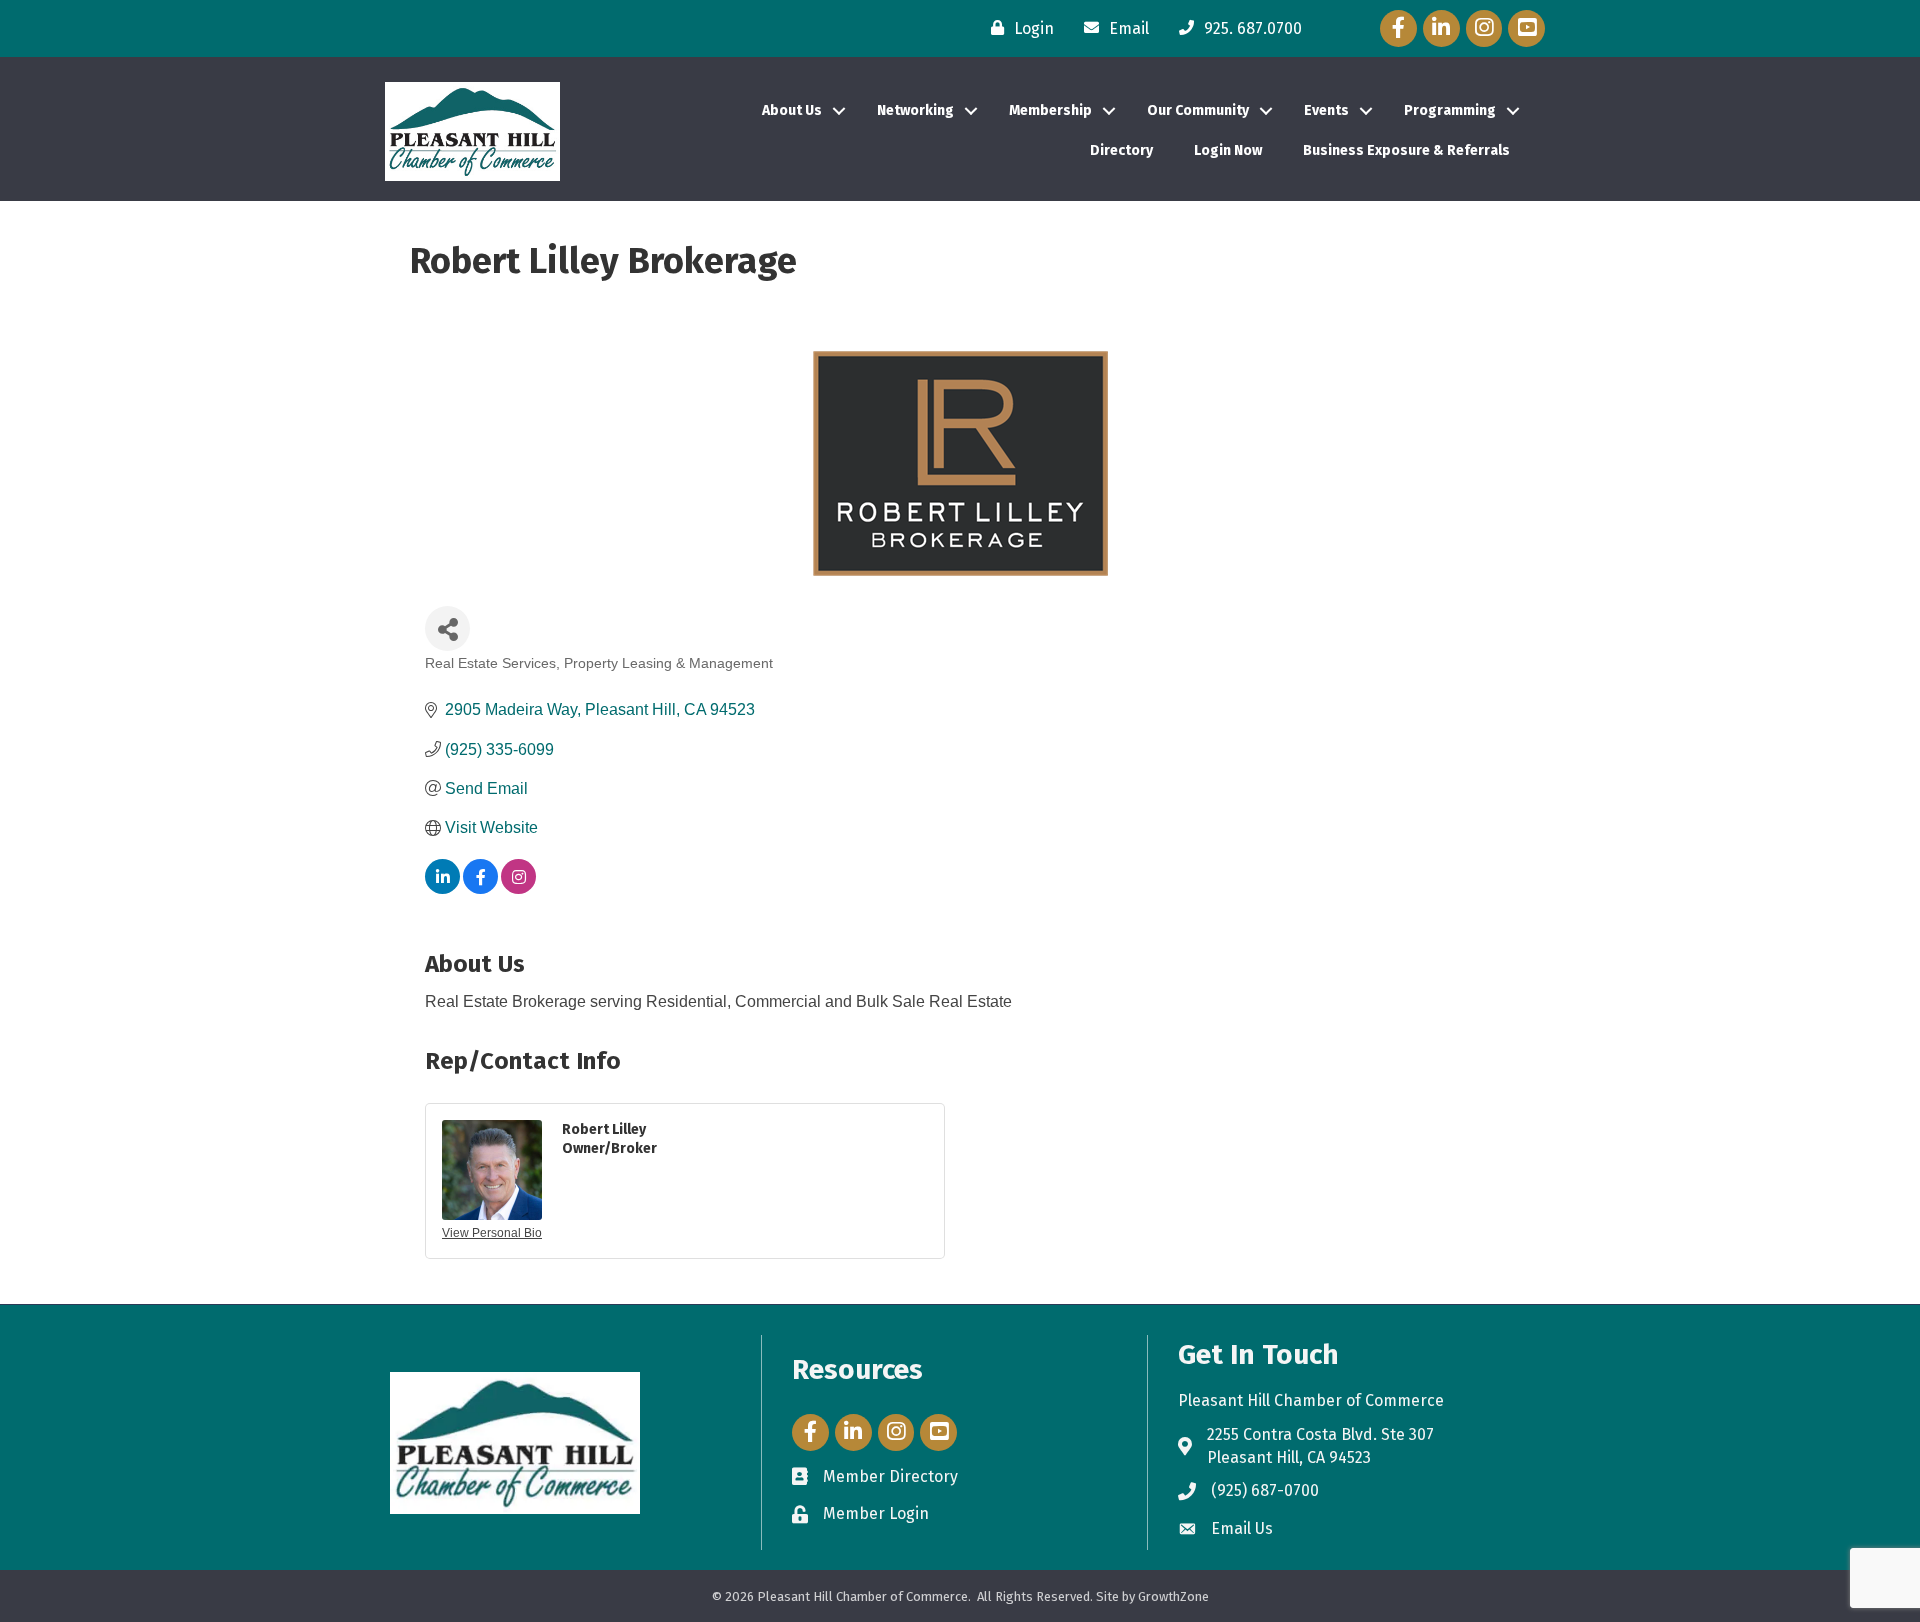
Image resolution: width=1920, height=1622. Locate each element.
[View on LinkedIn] (442, 888)
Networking (915, 110)
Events (1326, 110)
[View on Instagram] (518, 888)
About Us (792, 110)
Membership (1050, 110)
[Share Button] (447, 628)
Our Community (1198, 110)
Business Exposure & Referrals (1406, 150)
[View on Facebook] (480, 888)
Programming (1450, 110)
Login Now (1228, 150)
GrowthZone (1173, 1596)
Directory (1121, 150)
